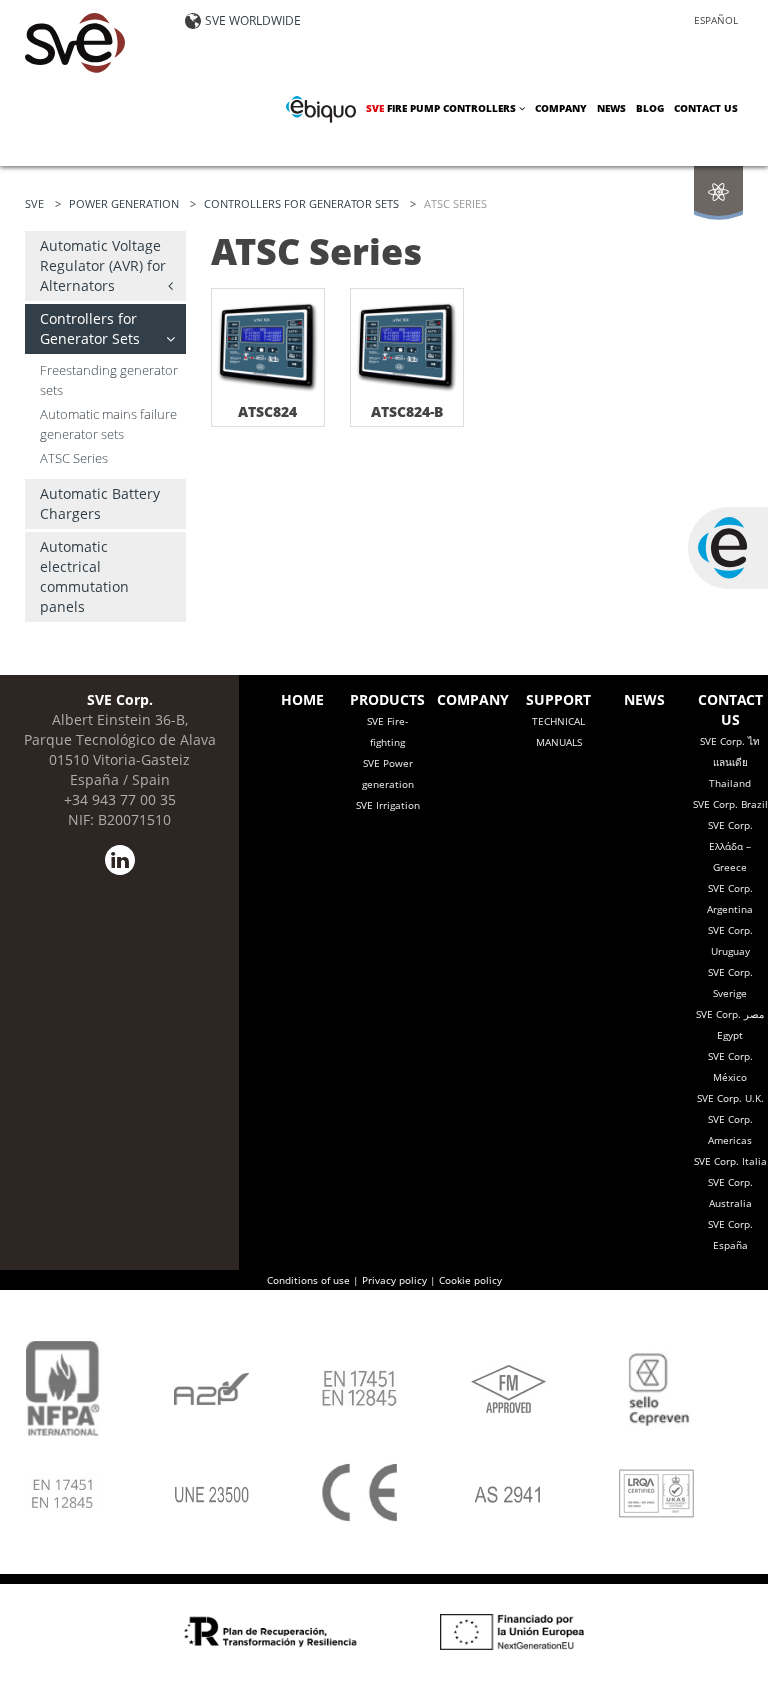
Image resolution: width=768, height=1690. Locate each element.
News (611, 108)
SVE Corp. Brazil (730, 804)
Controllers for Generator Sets (90, 328)
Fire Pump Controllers (442, 108)
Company (561, 108)
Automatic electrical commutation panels (84, 576)
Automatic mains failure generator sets (108, 424)
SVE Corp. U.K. (730, 1098)
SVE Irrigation (388, 805)
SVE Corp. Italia (730, 1161)
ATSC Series (74, 458)
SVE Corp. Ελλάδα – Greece (730, 846)
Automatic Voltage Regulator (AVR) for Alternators (103, 265)
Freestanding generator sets (109, 380)
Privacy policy (394, 1280)
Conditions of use (308, 1280)
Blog (650, 108)
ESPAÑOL (716, 20)
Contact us (706, 108)
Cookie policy (470, 1280)
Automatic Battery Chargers (100, 503)
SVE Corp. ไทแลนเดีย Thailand (730, 762)
